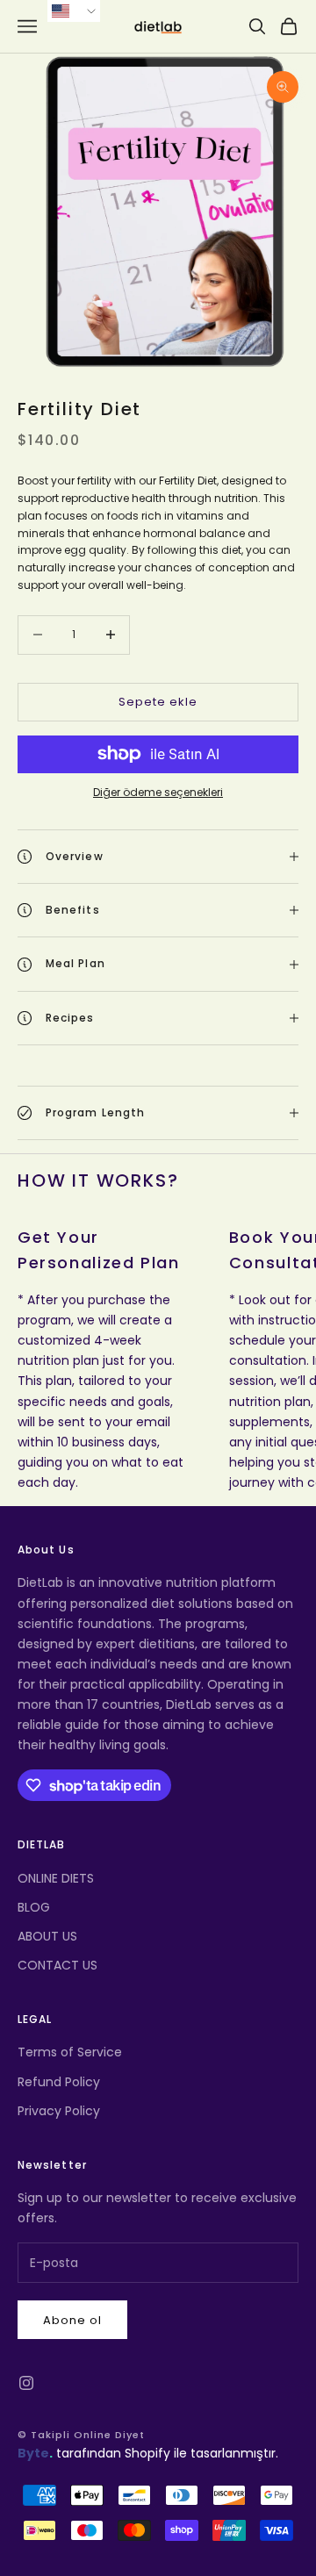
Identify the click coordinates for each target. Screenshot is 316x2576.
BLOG (34, 1907)
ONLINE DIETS (56, 1878)
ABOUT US (47, 1936)
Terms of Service (70, 2052)
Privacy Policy (59, 2111)
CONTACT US (57, 1965)
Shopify (147, 2453)
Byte (33, 2453)
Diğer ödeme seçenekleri (158, 792)
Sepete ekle (158, 702)
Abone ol (72, 2320)
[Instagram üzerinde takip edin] (26, 2383)
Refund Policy (59, 2082)
